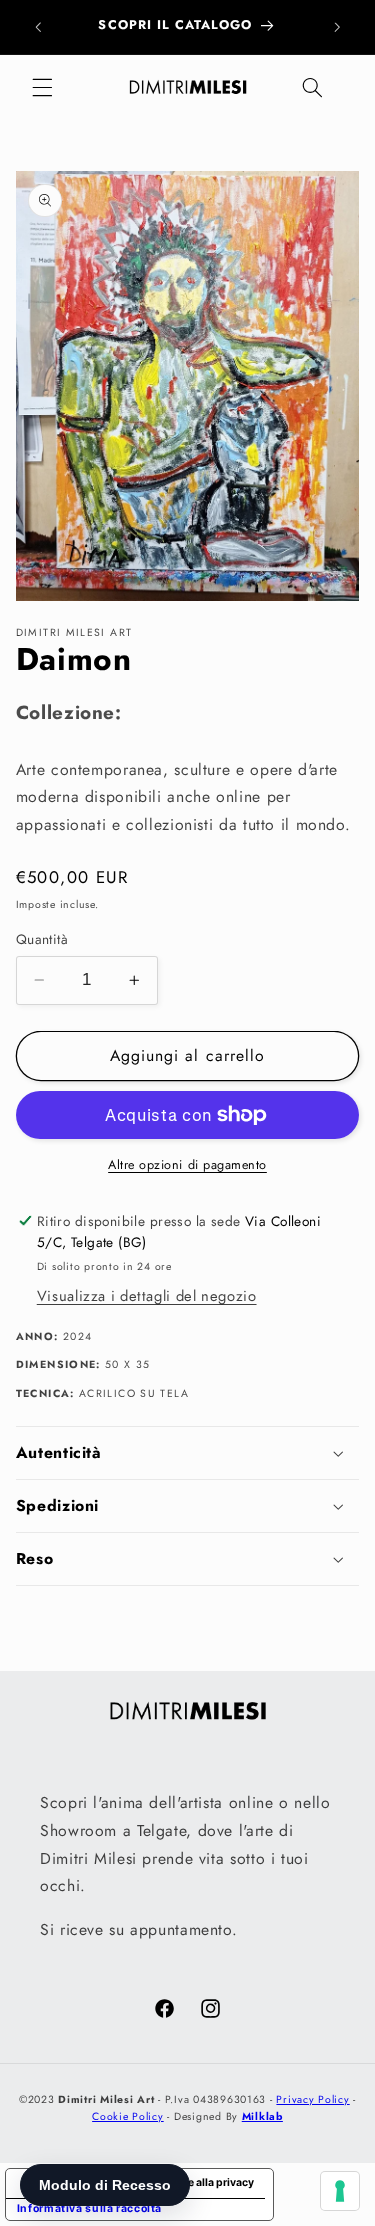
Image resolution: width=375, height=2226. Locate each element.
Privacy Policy (312, 2099)
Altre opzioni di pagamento (187, 1165)
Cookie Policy (128, 2116)
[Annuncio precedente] (38, 27)
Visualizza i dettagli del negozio (147, 1296)
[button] (42, 88)
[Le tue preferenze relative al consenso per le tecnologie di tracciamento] (340, 2191)
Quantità (42, 939)
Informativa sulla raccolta (89, 2208)
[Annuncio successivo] (337, 27)
